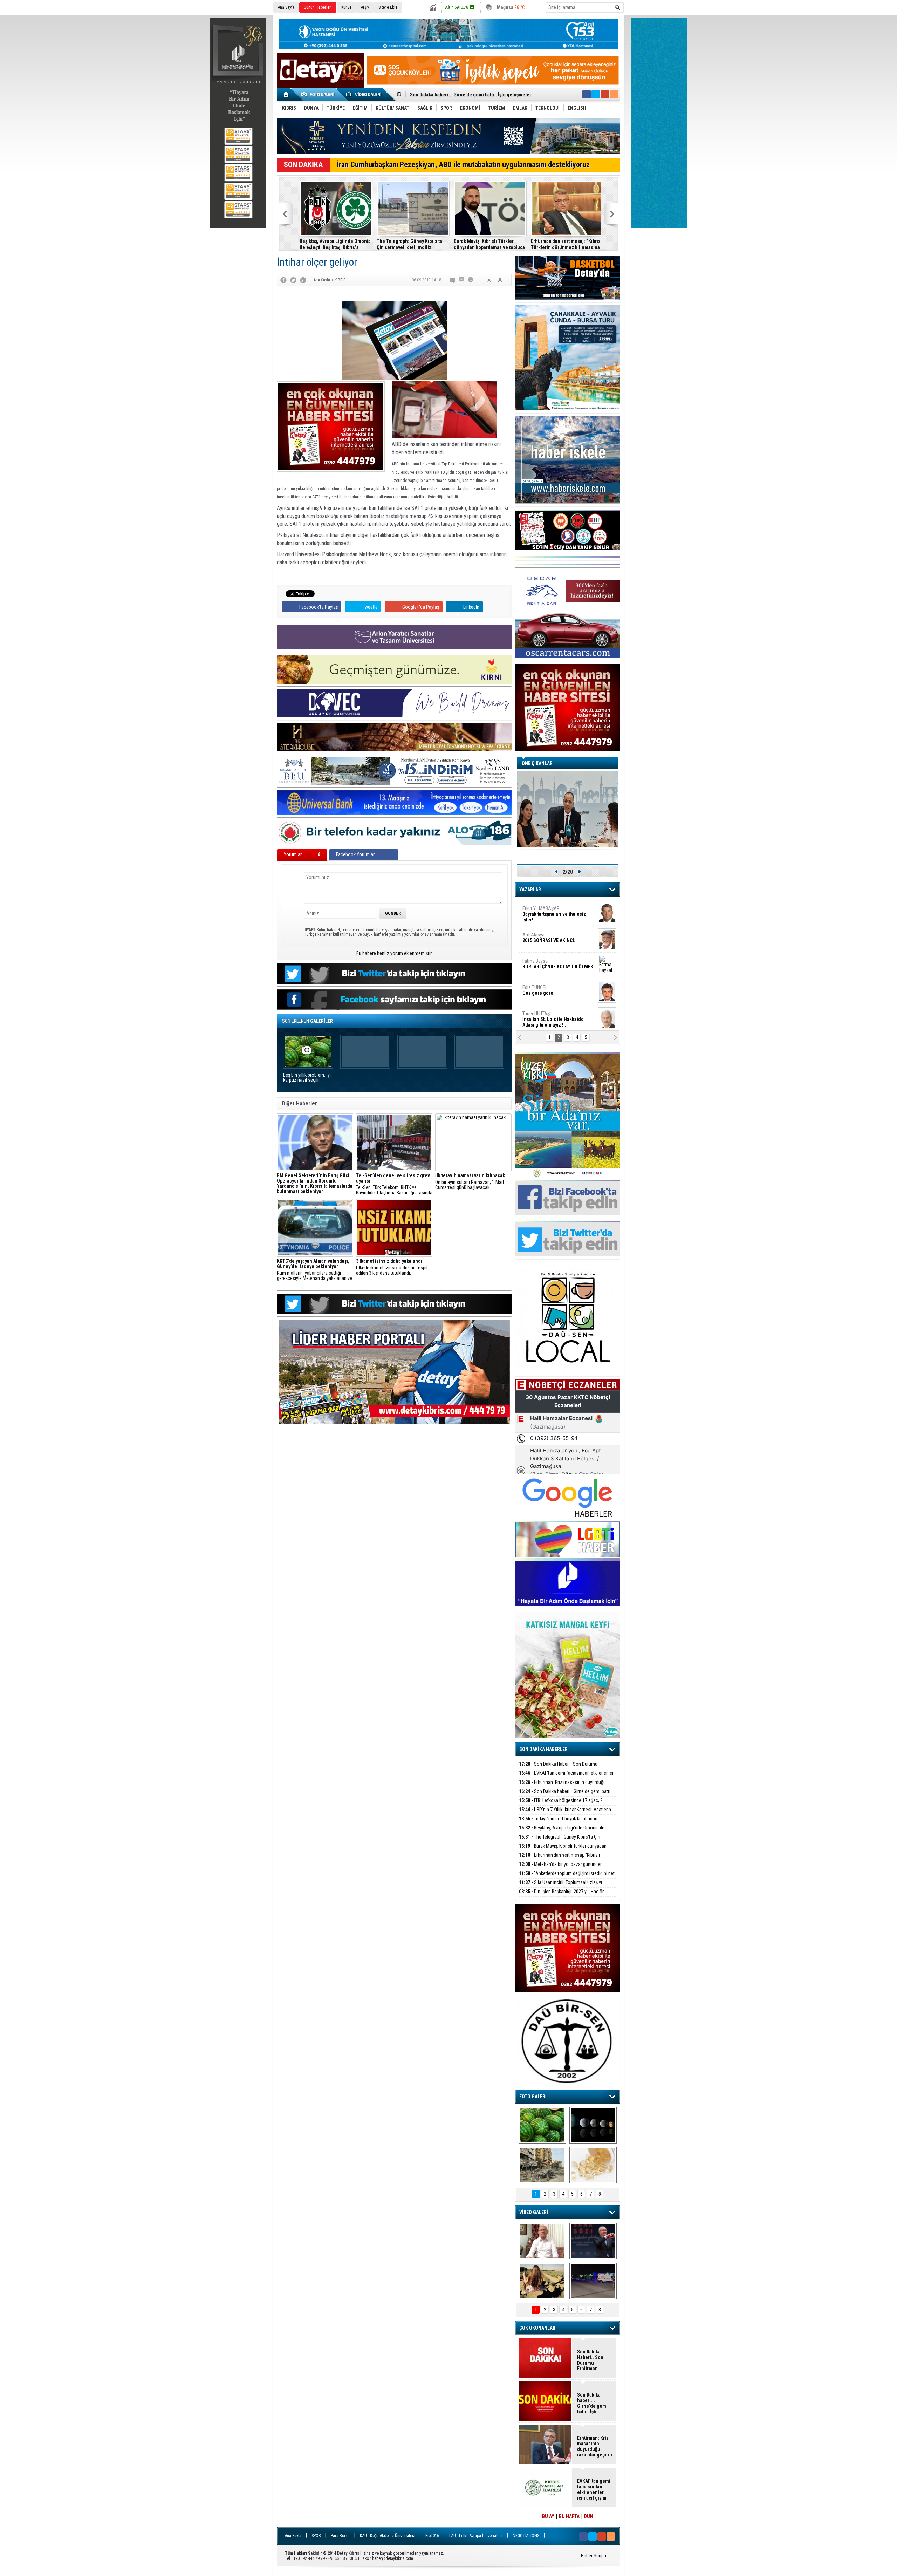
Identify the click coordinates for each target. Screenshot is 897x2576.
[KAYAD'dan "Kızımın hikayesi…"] (542, 2281)
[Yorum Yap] (453, 280)
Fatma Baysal (558, 962)
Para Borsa (340, 2536)
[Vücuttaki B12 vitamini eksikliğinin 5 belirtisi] (593, 2165)
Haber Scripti (594, 2556)
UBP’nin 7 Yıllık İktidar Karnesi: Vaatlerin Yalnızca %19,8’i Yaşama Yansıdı (565, 1814)
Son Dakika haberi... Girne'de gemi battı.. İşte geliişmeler (566, 1795)
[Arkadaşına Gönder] (462, 280)
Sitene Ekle (388, 7)
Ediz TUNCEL (539, 988)
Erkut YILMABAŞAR (554, 912)
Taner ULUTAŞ (553, 1017)
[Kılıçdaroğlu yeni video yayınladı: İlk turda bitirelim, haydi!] (593, 2241)
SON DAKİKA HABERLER (543, 1749)
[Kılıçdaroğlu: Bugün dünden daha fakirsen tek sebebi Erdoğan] (542, 2241)
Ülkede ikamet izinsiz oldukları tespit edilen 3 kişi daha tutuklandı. (392, 1267)
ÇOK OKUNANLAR (537, 2328)
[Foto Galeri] (319, 94)
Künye (346, 7)
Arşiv (365, 7)
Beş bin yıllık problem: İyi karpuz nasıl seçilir (307, 1078)
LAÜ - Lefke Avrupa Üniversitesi (476, 2536)
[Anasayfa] (286, 94)
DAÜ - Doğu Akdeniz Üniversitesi (388, 2536)
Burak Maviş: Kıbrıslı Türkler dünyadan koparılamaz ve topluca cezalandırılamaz (486, 244)
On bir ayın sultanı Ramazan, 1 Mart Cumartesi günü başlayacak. (470, 1182)
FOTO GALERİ (533, 2097)
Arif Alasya (549, 935)
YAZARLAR (530, 890)
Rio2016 (432, 2536)
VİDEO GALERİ (534, 2212)
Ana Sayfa (286, 7)
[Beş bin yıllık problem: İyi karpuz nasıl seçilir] (542, 2125)
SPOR (316, 2536)
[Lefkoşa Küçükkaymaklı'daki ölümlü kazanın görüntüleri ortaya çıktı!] (593, 2281)
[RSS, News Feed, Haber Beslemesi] (614, 94)
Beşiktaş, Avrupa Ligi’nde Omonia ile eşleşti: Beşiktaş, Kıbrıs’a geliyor (332, 244)
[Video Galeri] (364, 94)
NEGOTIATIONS (526, 2536)
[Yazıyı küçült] (487, 280)
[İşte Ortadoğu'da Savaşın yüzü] (542, 2165)
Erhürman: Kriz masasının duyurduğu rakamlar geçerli (562, 1786)
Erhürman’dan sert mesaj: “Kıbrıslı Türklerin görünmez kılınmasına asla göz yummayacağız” (564, 244)
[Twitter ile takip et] (596, 94)
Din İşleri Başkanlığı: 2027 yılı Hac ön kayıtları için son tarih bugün (562, 1896)
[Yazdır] (471, 280)
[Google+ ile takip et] (605, 94)
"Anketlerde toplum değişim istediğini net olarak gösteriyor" (567, 1877)
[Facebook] (283, 280)
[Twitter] (293, 280)
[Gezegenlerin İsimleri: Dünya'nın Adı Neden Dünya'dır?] (593, 2125)
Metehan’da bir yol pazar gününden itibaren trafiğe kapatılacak (561, 1868)
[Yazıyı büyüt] (502, 280)
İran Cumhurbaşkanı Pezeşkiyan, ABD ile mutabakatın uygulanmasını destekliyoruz (463, 165)
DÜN (589, 2516)
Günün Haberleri (318, 7)
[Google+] (303, 280)
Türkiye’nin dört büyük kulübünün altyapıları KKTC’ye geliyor (474, 95)
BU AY (548, 2516)
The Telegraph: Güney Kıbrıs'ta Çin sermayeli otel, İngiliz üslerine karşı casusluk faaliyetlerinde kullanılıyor (406, 244)
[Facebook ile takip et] (587, 94)
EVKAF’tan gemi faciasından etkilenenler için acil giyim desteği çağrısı (566, 1777)
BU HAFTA (569, 2516)
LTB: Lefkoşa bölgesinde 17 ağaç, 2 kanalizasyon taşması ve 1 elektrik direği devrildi (566, 1804)
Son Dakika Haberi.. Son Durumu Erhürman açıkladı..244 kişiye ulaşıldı (558, 1768)
